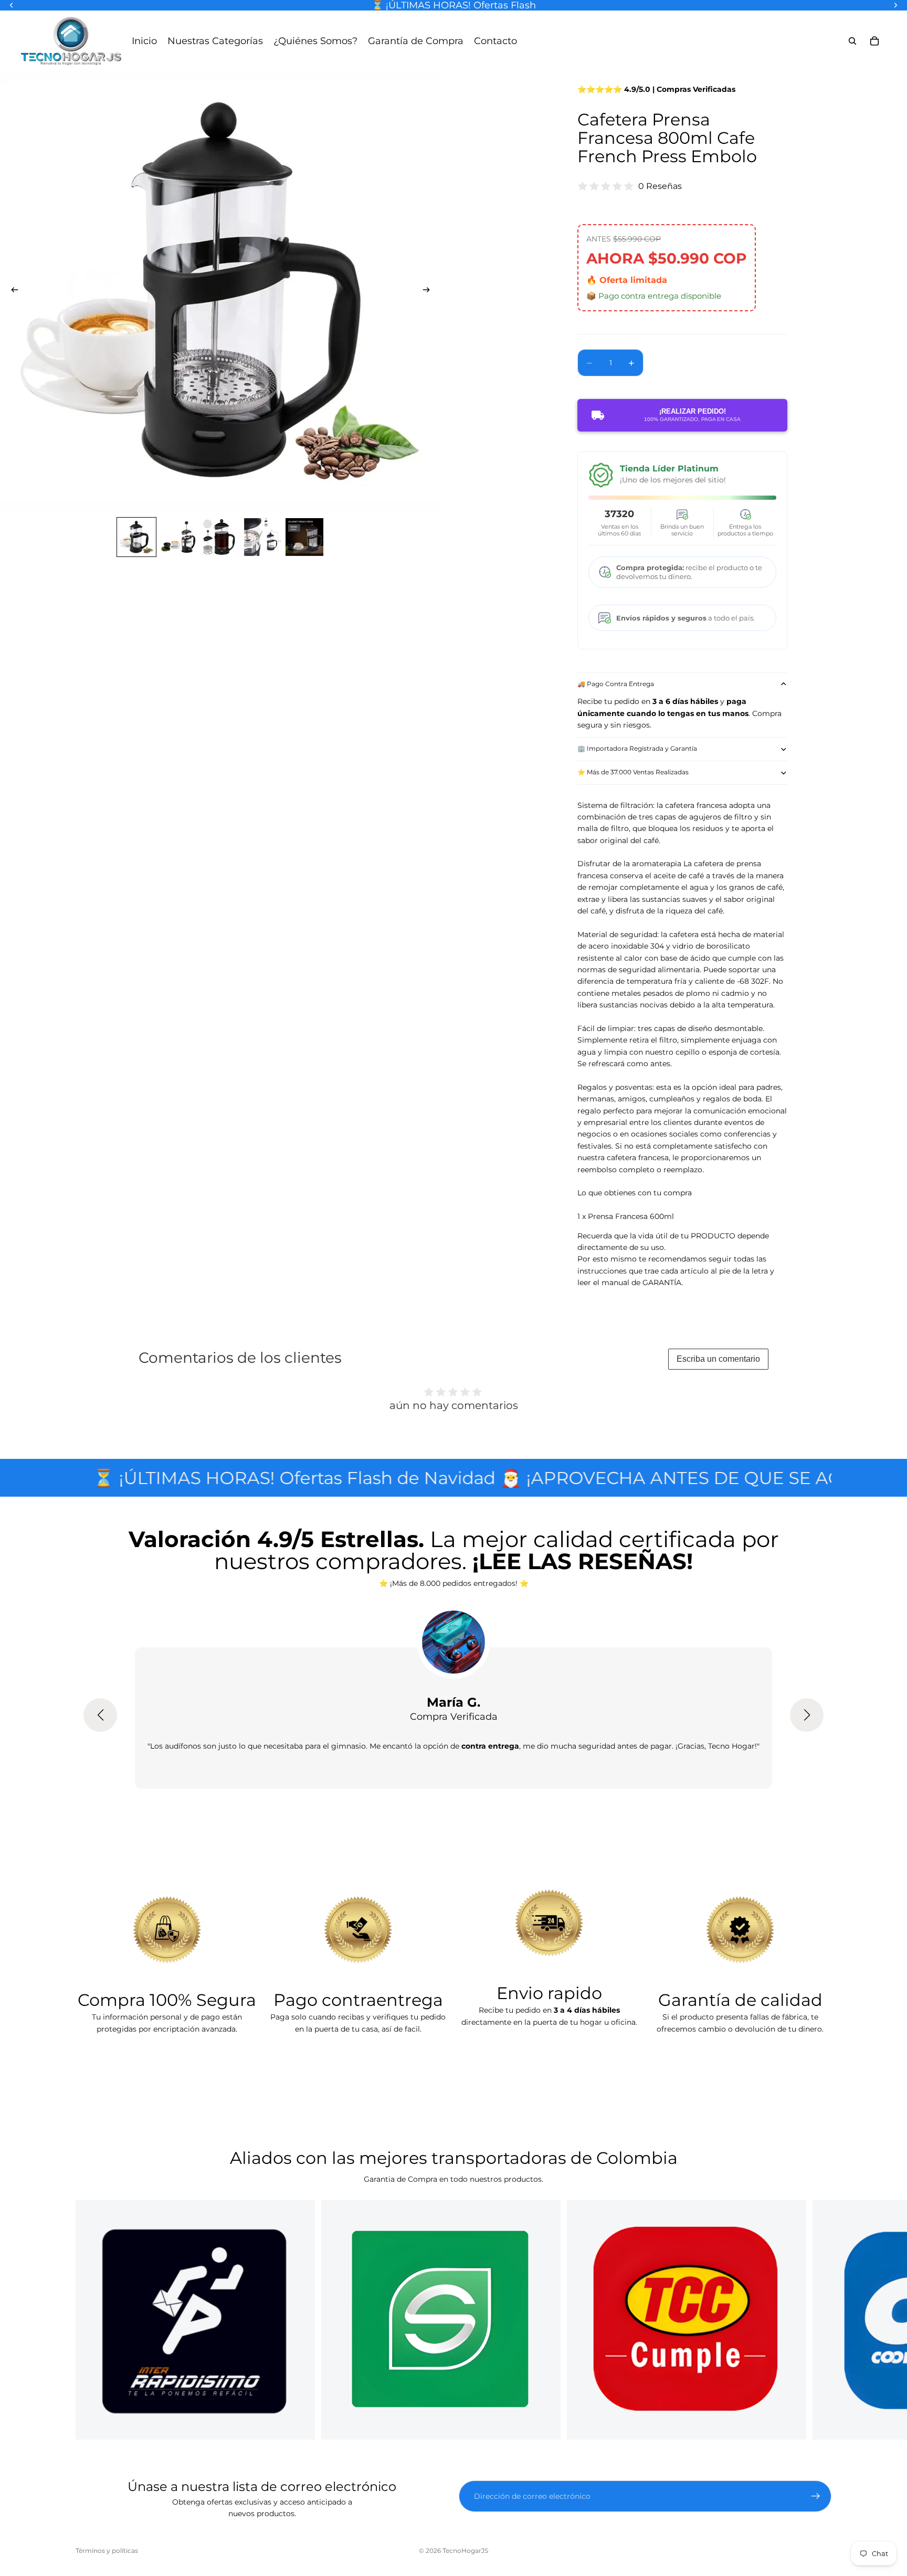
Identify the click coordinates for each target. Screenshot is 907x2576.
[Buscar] (852, 41)
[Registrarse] (816, 2496)
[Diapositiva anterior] (12, 291)
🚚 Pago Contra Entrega (616, 684)
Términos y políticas (107, 2551)
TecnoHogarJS (465, 2551)
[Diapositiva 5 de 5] (304, 537)
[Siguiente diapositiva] (429, 291)
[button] (100, 1715)
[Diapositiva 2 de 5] (178, 537)
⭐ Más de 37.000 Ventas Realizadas (633, 772)
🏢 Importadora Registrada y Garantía (637, 748)
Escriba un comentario (718, 1359)
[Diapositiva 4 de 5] (262, 537)
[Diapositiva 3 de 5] (220, 537)
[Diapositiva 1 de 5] (136, 537)
